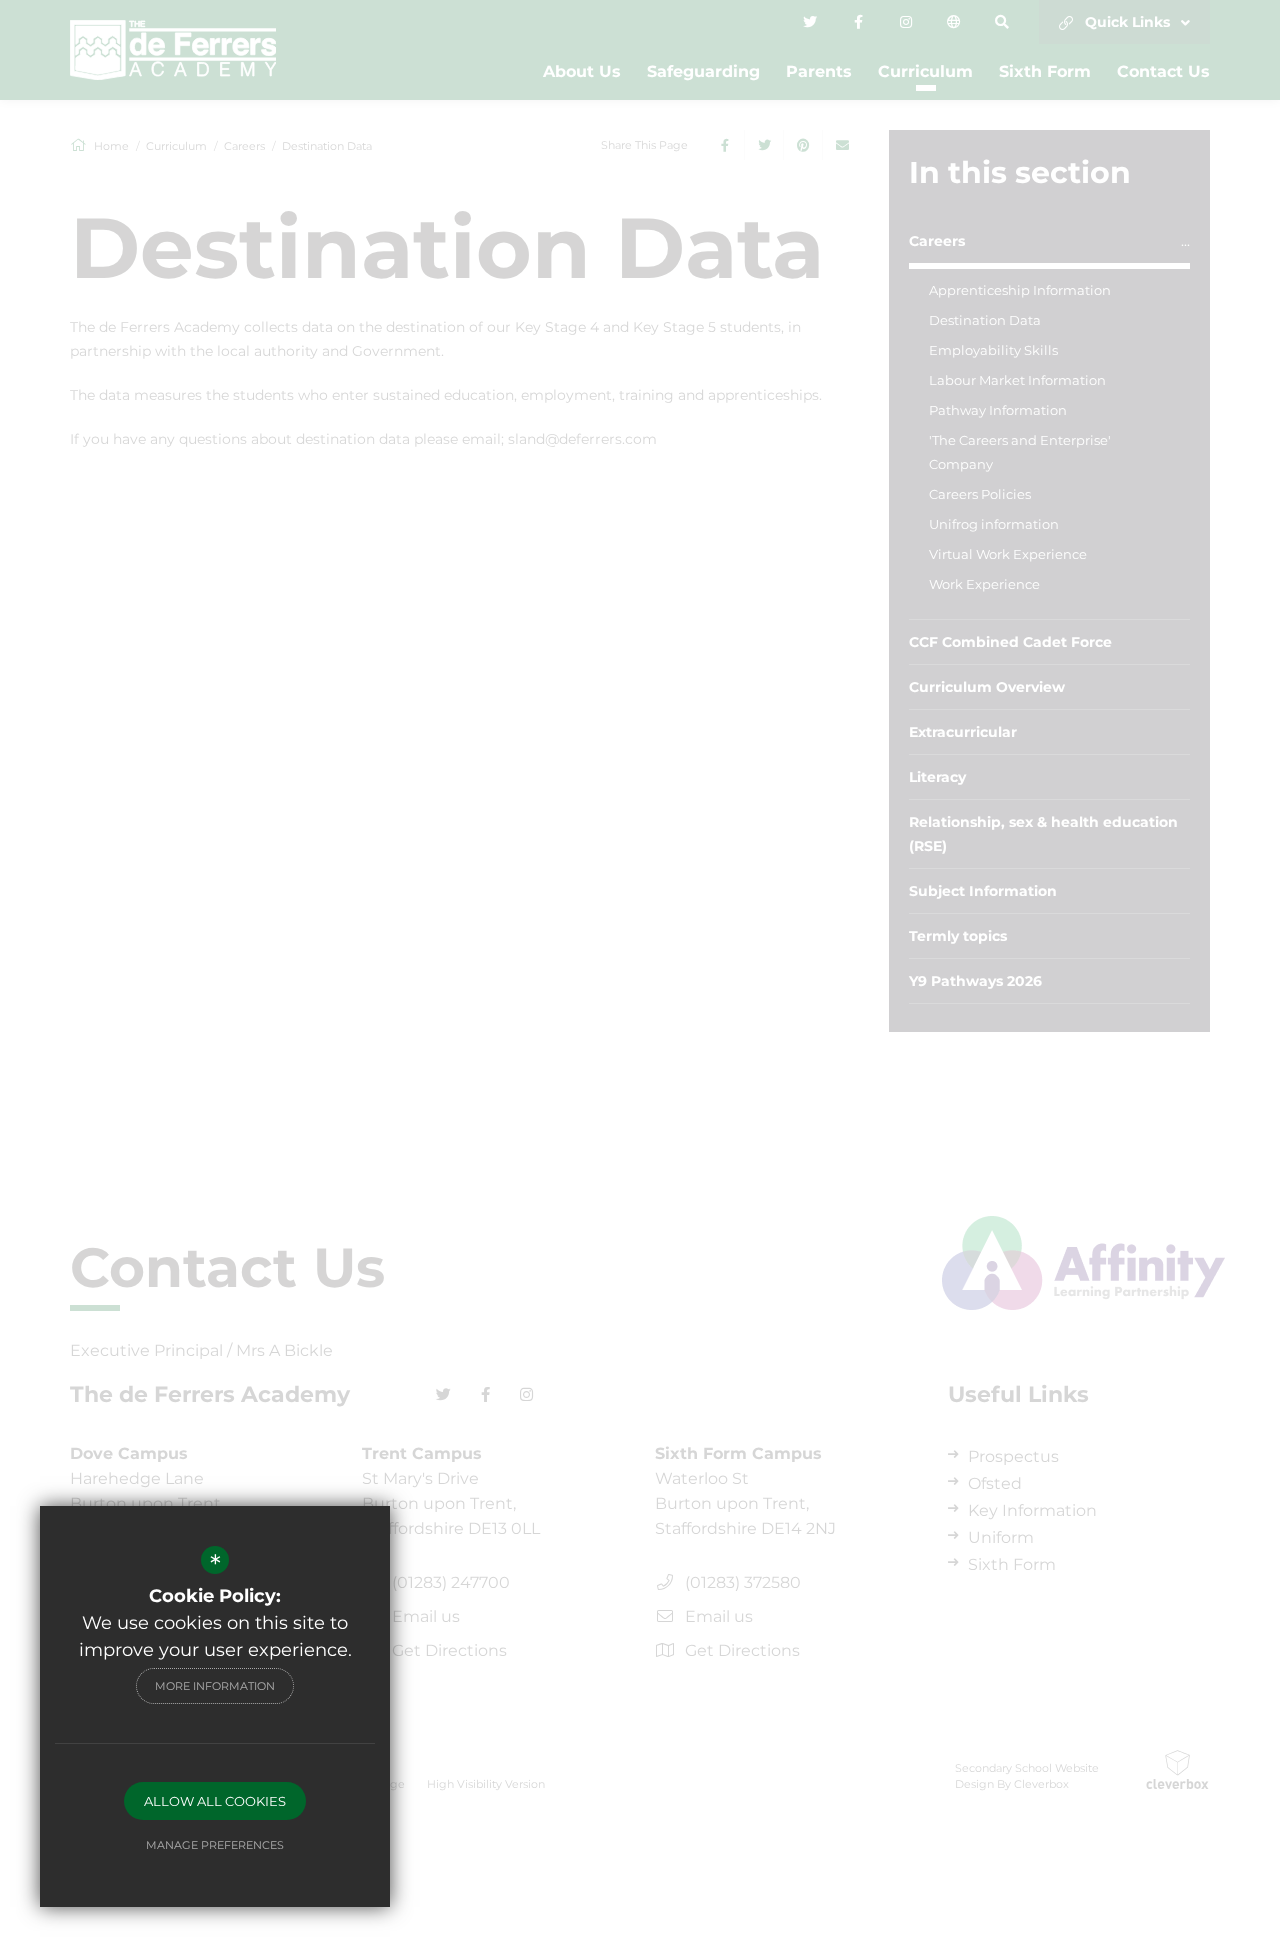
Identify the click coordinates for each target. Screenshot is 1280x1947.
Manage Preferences (215, 1845)
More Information (215, 1686)
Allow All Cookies (215, 1801)
